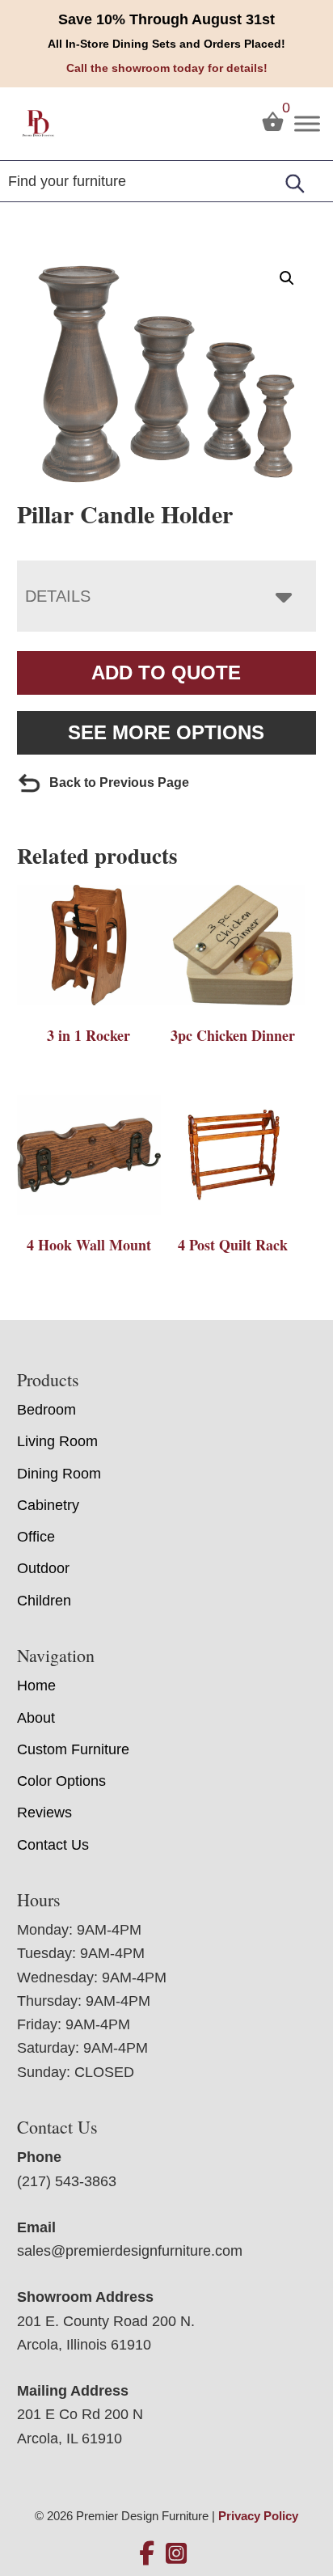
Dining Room (59, 1474)
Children (44, 1601)
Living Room (57, 1441)
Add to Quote (166, 673)
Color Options (61, 1781)
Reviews (44, 1813)
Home (36, 1686)
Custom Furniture (73, 1749)
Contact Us (53, 1845)
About (36, 1718)
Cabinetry (48, 1505)
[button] (287, 278)
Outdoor (43, 1568)
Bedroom (46, 1410)
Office (36, 1537)
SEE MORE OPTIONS (166, 732)
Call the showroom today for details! (167, 68)
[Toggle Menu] (307, 123)
